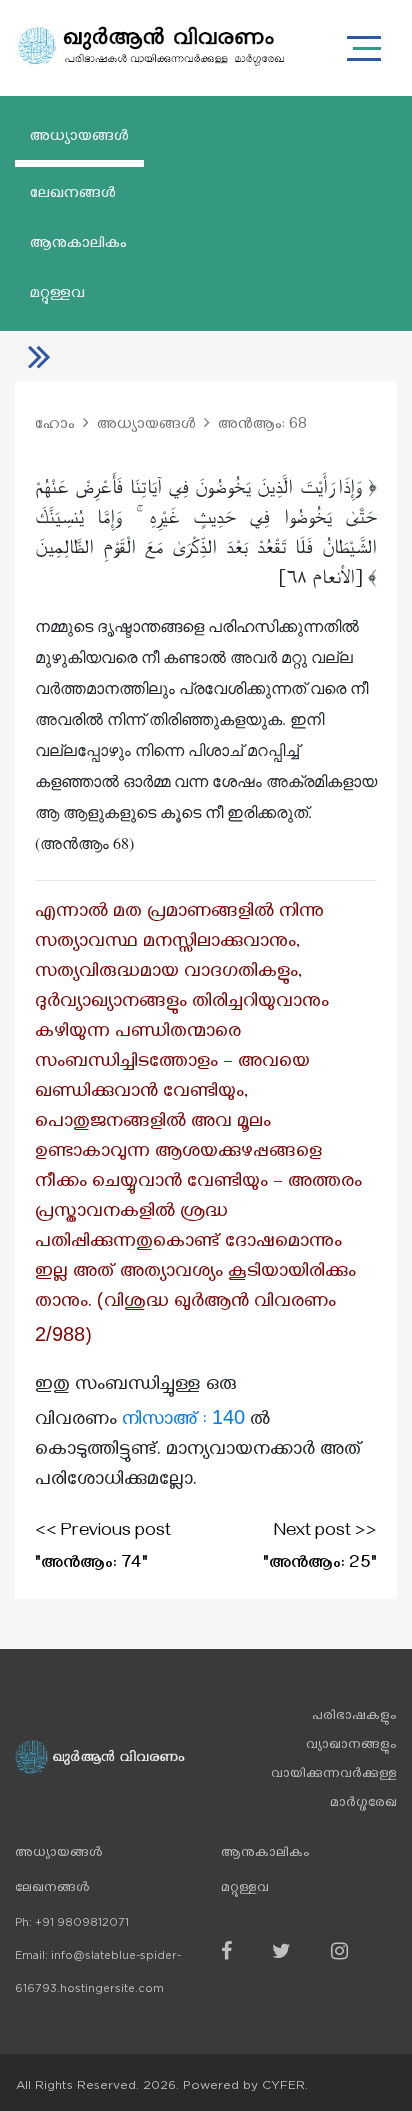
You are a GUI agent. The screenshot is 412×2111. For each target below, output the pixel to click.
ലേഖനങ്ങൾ (73, 195)
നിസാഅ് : (183, 1421)
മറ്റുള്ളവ (57, 295)
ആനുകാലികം (78, 245)
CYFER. (285, 2085)
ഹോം (55, 426)
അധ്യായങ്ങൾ (79, 138)
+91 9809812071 (82, 1922)
